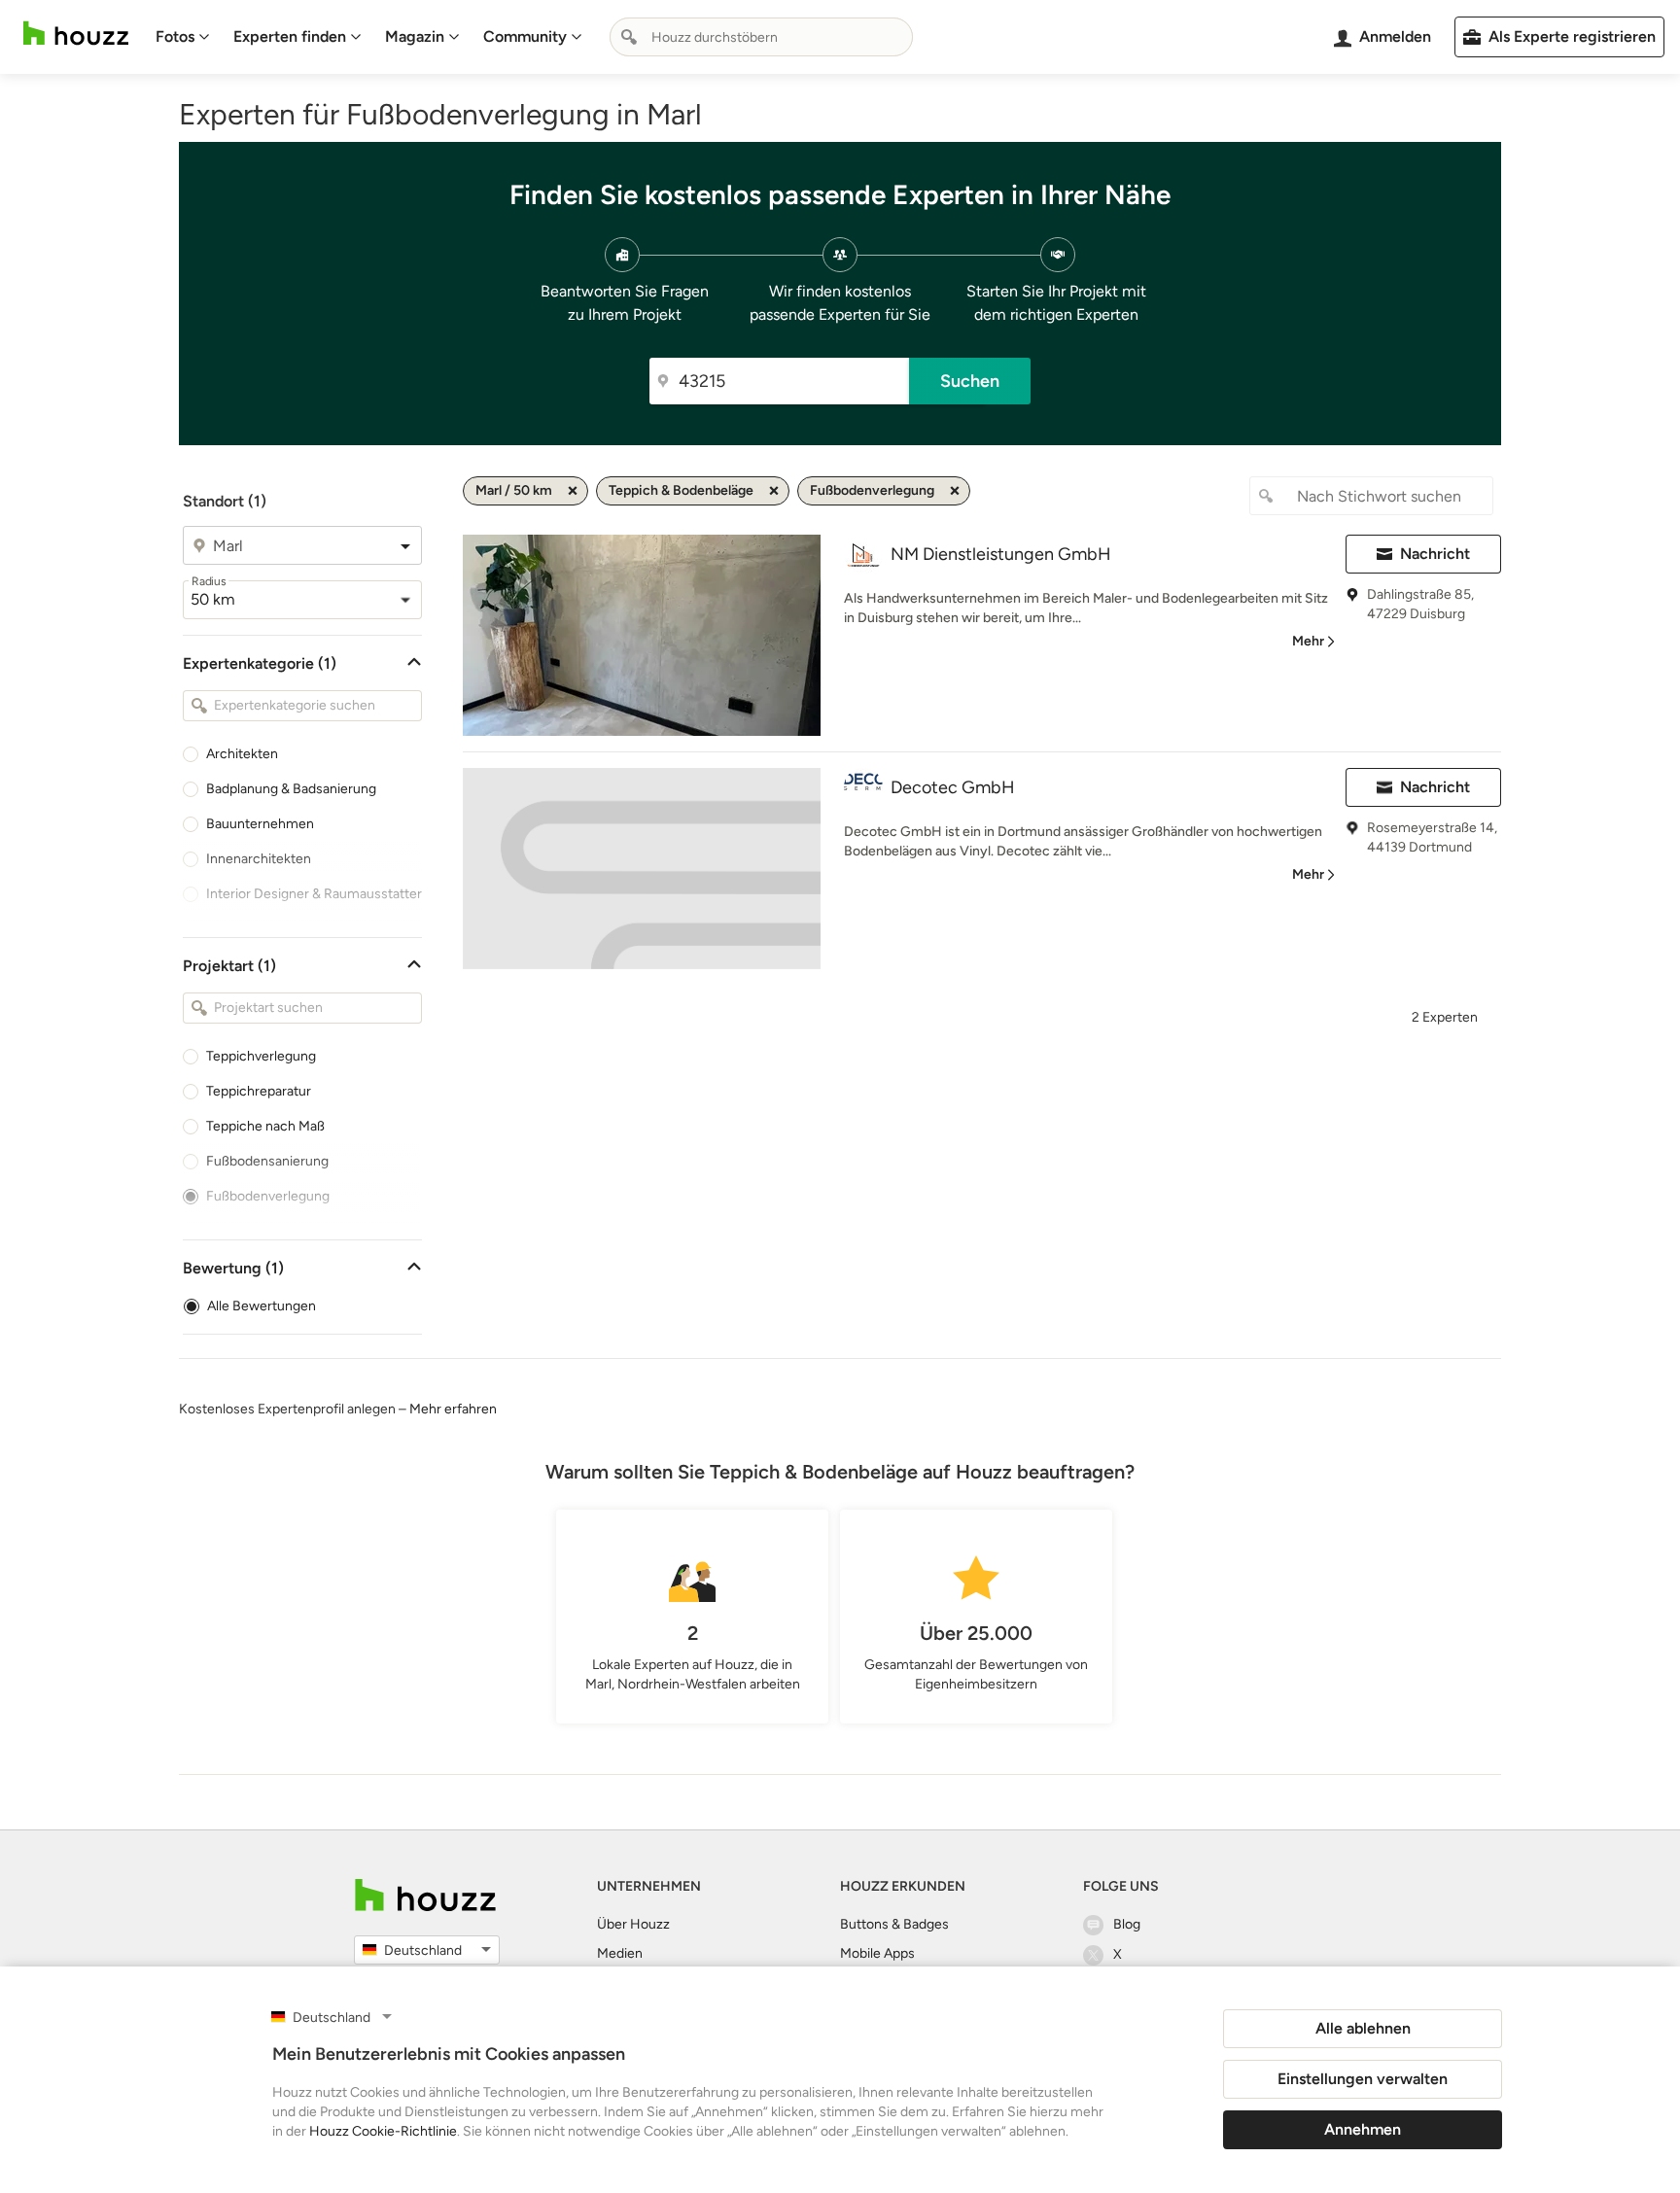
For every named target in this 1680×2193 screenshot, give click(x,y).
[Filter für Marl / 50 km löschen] (573, 491)
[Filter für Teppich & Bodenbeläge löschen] (774, 491)
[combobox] (761, 37)
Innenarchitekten (259, 859)
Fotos (175, 36)
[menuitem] (183, 37)
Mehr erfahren (453, 1409)
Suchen (970, 381)
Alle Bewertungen (262, 1306)
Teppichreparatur (259, 1091)
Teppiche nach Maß (265, 1126)
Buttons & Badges (894, 1924)
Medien (620, 1953)
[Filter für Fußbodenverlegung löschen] (955, 491)
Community (525, 36)
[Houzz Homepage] (76, 34)
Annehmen (1363, 2129)
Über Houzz (633, 1924)
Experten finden (290, 36)
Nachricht (1435, 554)
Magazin (415, 36)
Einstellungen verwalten (1363, 2079)
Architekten (242, 754)
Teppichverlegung (261, 1056)
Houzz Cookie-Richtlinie (383, 2131)
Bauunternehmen (260, 824)
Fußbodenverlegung (268, 1196)
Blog (1127, 1924)
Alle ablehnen (1363, 2028)
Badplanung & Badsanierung (291, 789)
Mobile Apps (877, 1953)
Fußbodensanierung (267, 1161)
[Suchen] (629, 37)
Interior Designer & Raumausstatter (314, 894)
